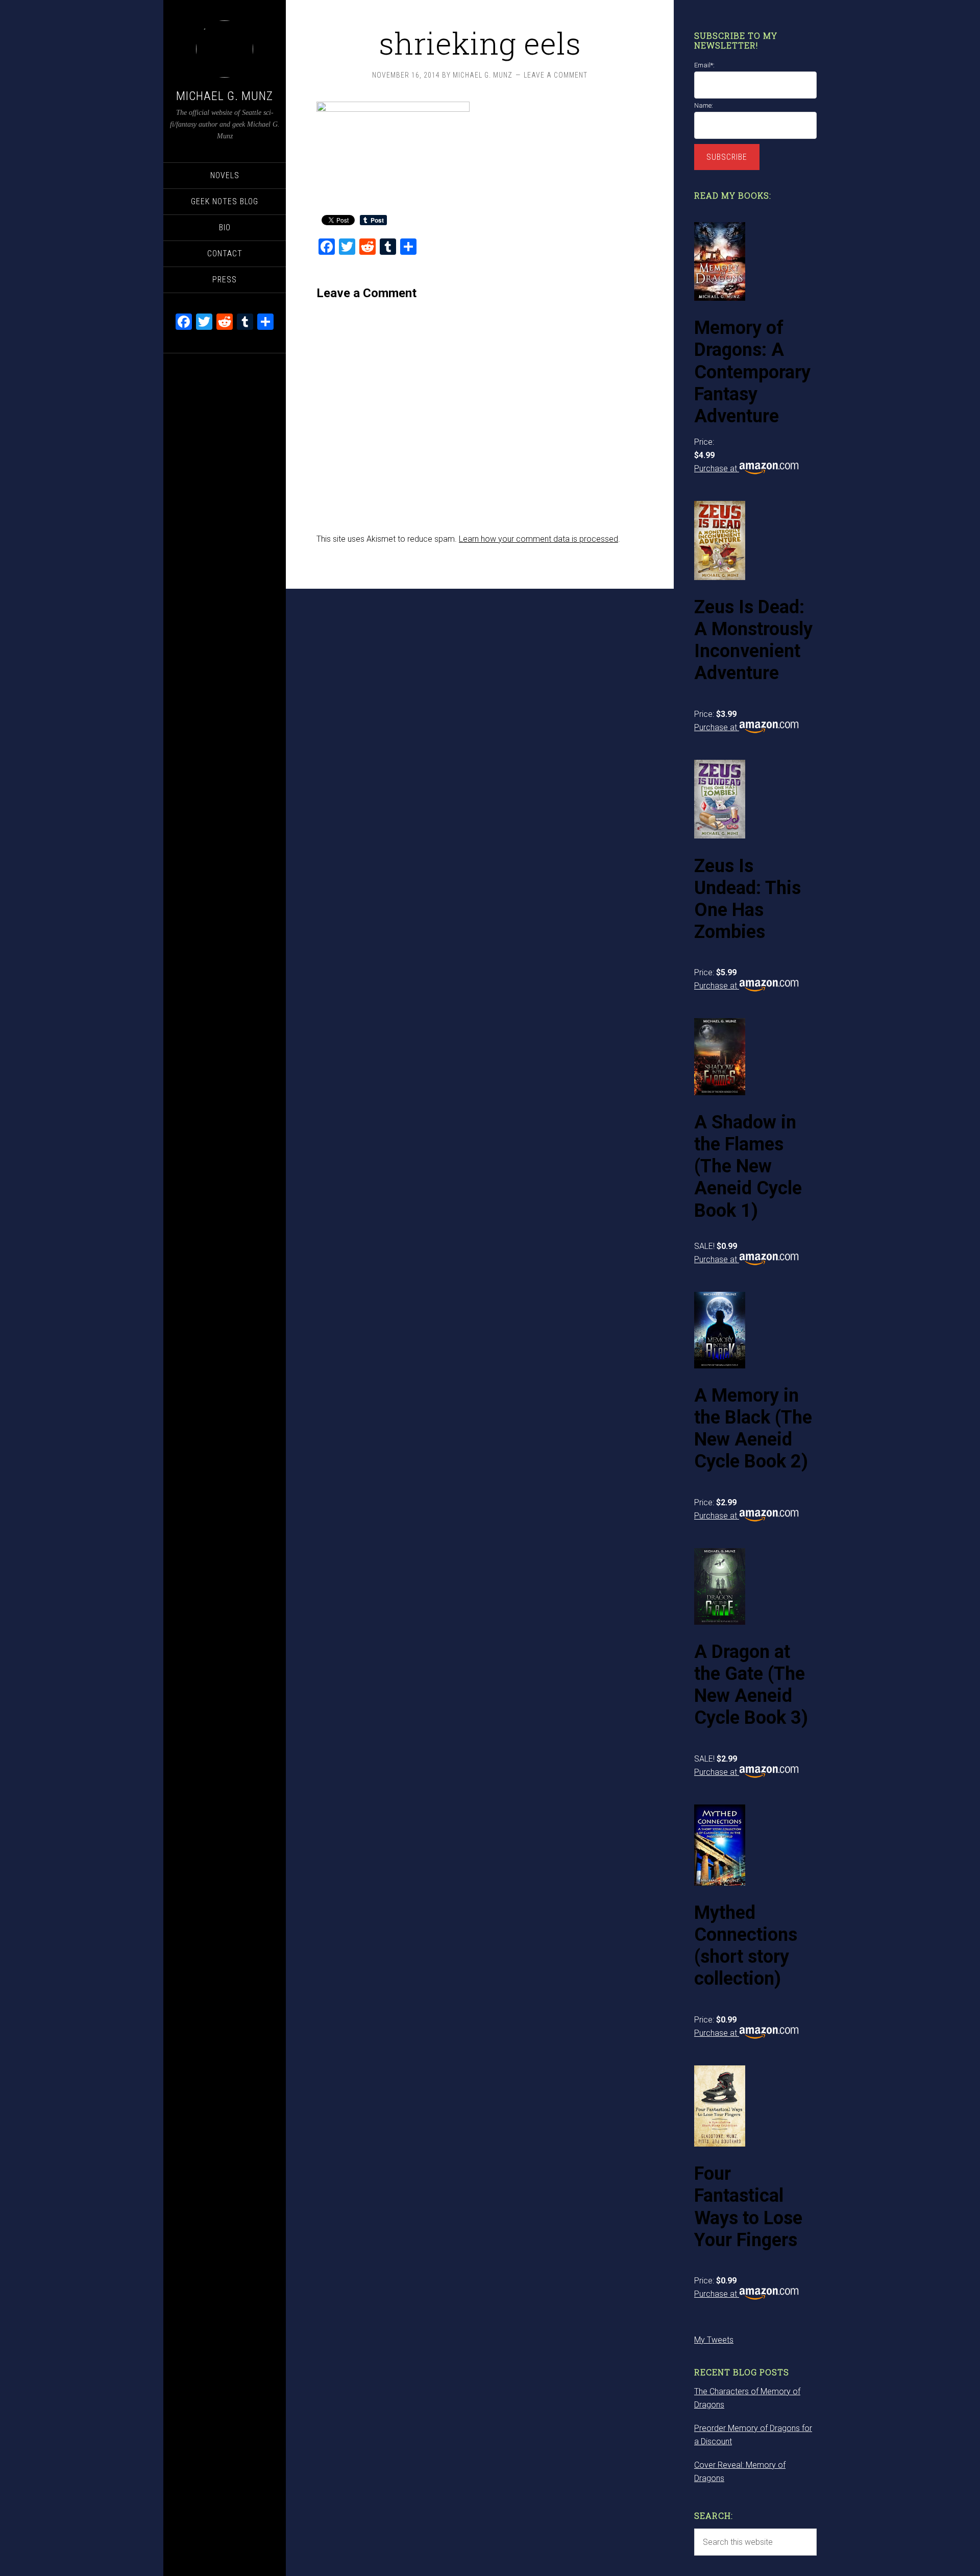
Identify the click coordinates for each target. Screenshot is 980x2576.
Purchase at (717, 468)
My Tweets (714, 2340)
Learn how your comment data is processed (538, 539)
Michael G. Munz (225, 96)
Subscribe (727, 157)
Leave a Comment (556, 75)
